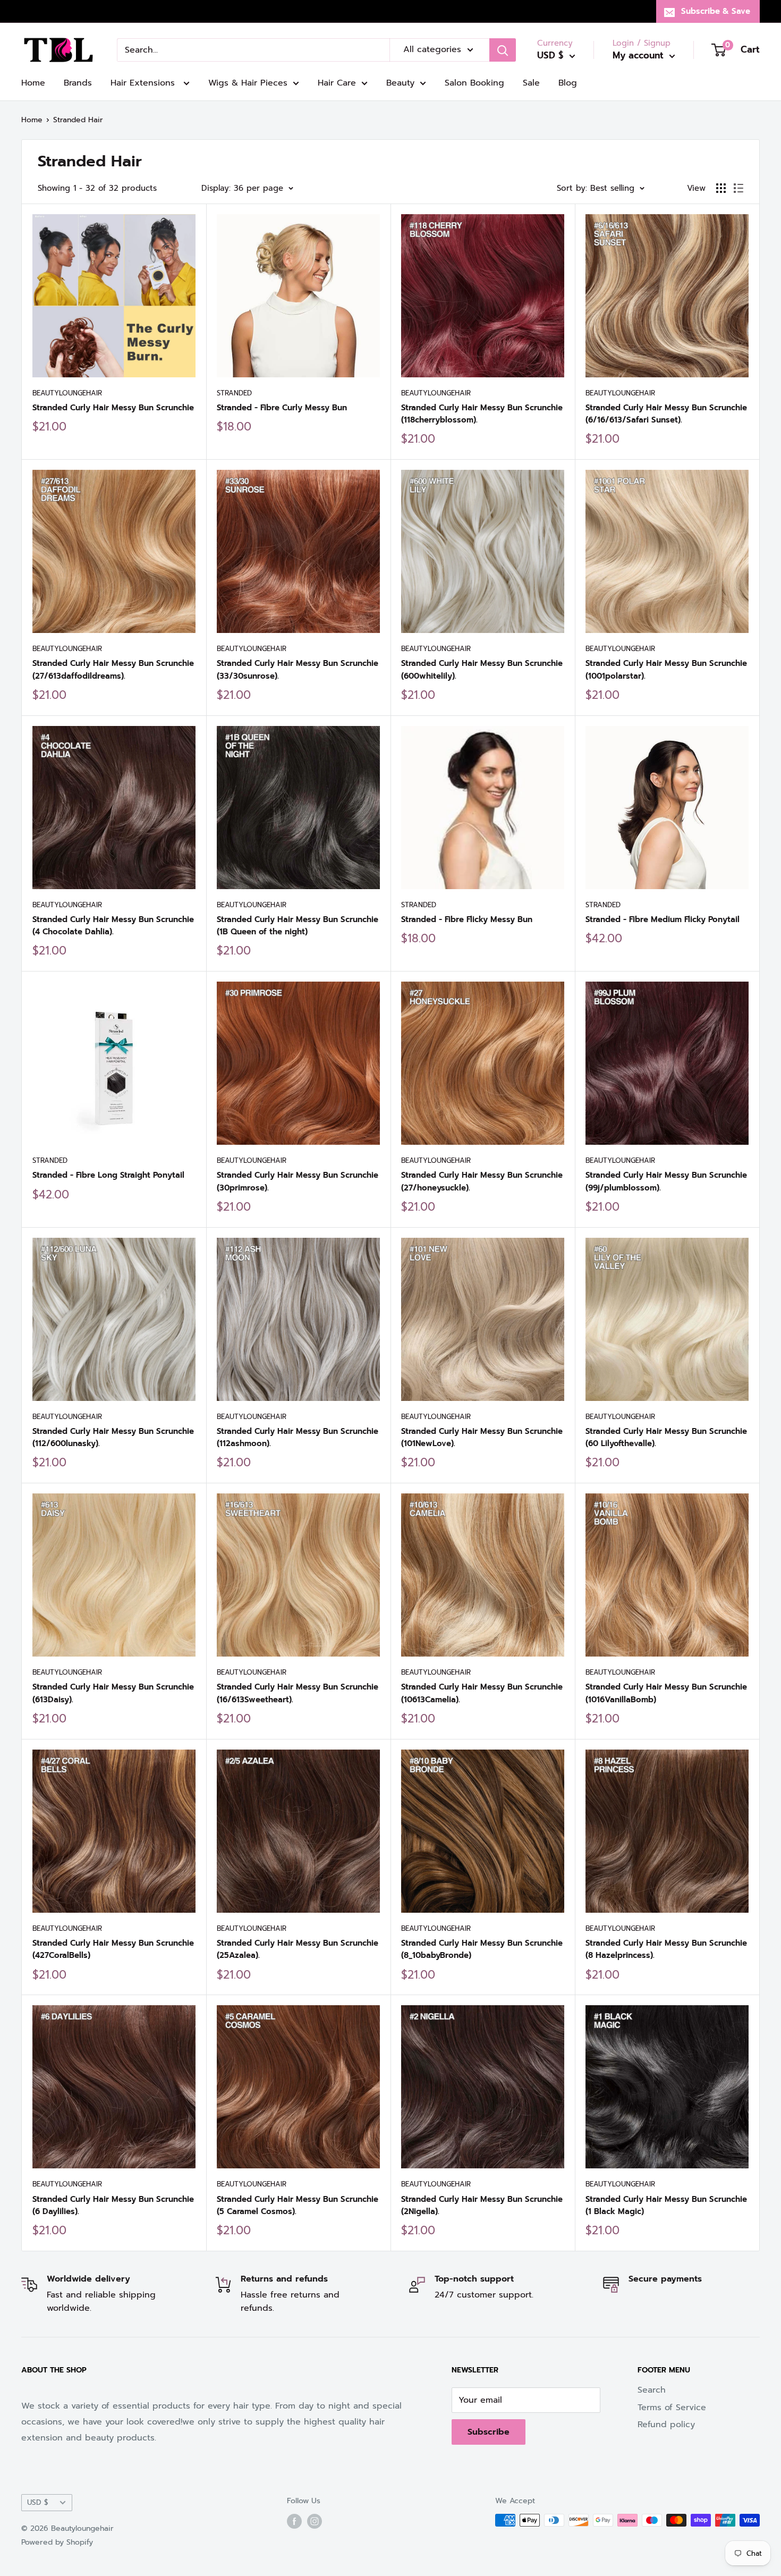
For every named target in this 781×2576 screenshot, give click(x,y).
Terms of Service (672, 2408)
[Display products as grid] (721, 188)
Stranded (234, 393)
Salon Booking (474, 83)
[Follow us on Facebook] (294, 2521)
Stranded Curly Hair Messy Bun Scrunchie (113, 408)
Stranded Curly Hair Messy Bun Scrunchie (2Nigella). (482, 2205)
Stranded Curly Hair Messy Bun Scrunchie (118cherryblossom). (482, 414)
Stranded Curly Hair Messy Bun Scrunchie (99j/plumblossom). (666, 1181)
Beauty (400, 83)
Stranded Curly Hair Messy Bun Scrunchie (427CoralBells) (113, 1949)
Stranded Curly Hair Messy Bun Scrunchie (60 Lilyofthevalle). (666, 1437)
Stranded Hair (78, 120)
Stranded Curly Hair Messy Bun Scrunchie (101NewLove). (482, 1437)
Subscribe (489, 2432)
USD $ (38, 2502)
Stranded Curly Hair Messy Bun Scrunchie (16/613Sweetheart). (298, 1693)
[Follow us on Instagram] (315, 2521)
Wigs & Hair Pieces (248, 83)
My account (640, 55)
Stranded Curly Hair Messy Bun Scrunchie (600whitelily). (482, 669)
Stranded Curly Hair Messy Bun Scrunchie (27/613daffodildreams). (113, 669)
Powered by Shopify (57, 2542)
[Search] (503, 50)
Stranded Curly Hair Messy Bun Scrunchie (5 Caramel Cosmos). (298, 2205)
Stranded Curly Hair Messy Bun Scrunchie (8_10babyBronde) (482, 1949)
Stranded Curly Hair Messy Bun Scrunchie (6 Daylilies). (113, 2205)
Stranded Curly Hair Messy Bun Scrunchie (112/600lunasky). (113, 1437)
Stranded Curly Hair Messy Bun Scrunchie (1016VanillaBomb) (666, 1693)
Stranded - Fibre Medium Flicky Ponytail (663, 919)
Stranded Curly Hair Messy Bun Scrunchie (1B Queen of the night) (298, 926)
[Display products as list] (738, 188)
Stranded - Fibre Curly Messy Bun (282, 408)
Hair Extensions (144, 83)
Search (652, 2390)
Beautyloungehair (67, 393)
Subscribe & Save (716, 11)
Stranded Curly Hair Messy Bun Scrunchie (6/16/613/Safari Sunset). (666, 414)
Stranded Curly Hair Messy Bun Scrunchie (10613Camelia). (482, 1693)
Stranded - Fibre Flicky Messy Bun (467, 919)
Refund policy (666, 2425)
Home (33, 83)
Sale (531, 83)
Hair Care (337, 83)
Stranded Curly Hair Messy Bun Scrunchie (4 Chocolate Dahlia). (113, 926)
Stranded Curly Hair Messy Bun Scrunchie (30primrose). (298, 1181)
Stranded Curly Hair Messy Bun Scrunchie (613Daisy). (113, 1693)
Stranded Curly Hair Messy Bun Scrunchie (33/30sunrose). (298, 669)
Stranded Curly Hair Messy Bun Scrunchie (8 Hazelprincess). (666, 1949)
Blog (568, 83)
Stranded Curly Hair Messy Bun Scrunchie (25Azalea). (298, 1949)
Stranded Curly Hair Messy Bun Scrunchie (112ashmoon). (298, 1437)
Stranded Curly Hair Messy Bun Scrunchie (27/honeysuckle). (482, 1181)
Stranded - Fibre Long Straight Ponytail (108, 1175)
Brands (78, 83)
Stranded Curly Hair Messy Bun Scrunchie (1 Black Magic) (666, 2205)
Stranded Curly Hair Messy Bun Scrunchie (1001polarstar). (666, 669)
